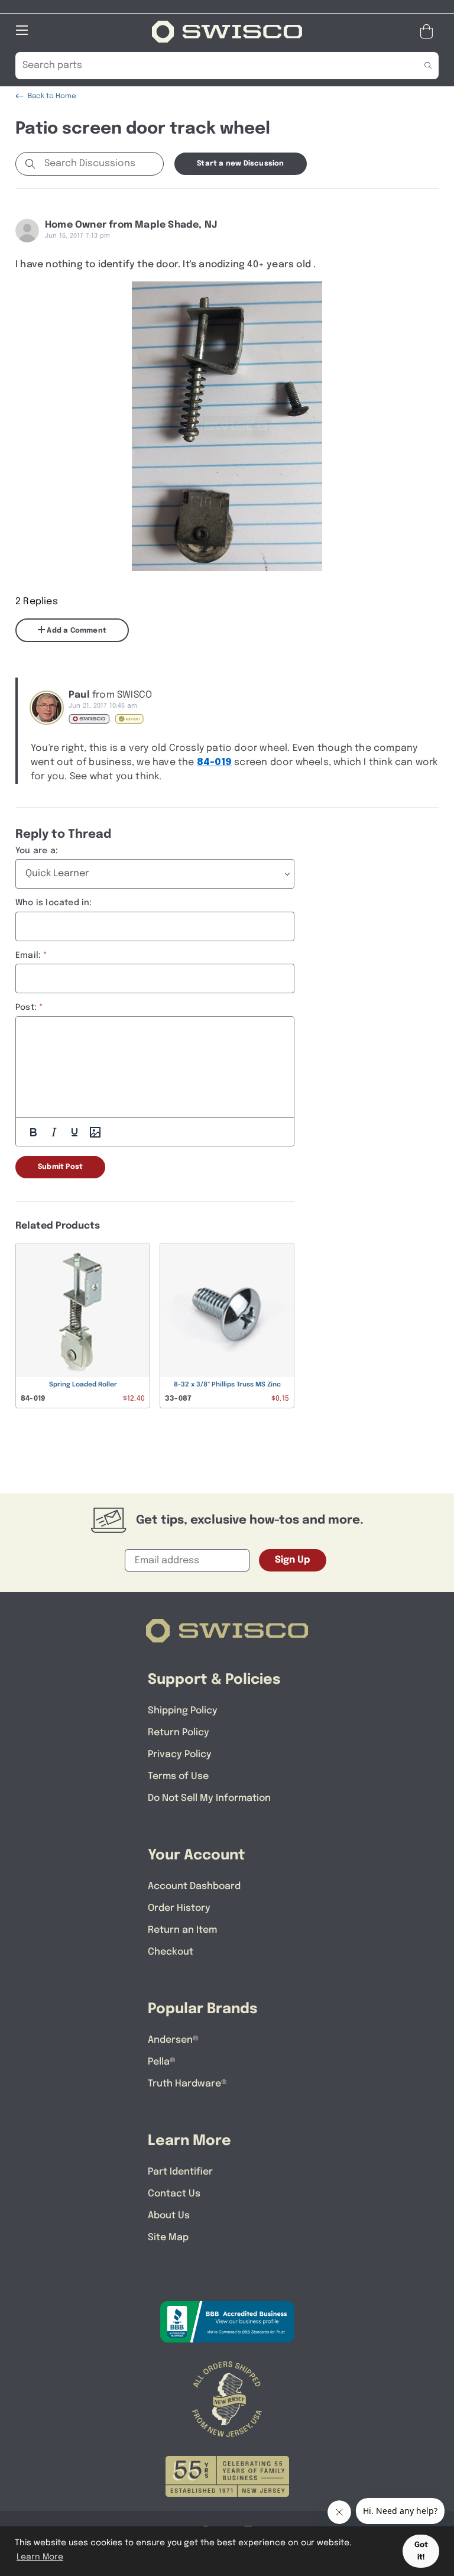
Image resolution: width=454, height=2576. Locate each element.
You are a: (37, 851)
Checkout (171, 1952)
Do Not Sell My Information (209, 1798)
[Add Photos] (95, 1132)
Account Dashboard (194, 1886)
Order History (179, 1908)
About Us (169, 2216)
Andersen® (173, 2040)
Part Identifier (180, 2172)
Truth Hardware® (187, 2084)
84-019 (214, 762)
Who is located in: (54, 903)
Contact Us (174, 2194)
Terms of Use (178, 1776)
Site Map (168, 2238)
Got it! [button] (421, 2551)
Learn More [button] (40, 2557)
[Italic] (54, 1132)
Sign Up (293, 1560)
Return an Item (182, 1930)
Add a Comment (76, 631)
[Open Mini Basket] (429, 32)
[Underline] (74, 1132)
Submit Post (60, 1167)
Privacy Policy (180, 1754)
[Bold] (33, 1132)
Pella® (162, 2062)
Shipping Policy (183, 1711)
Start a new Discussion (240, 164)
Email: (28, 955)
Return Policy (179, 1733)
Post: (26, 1007)
